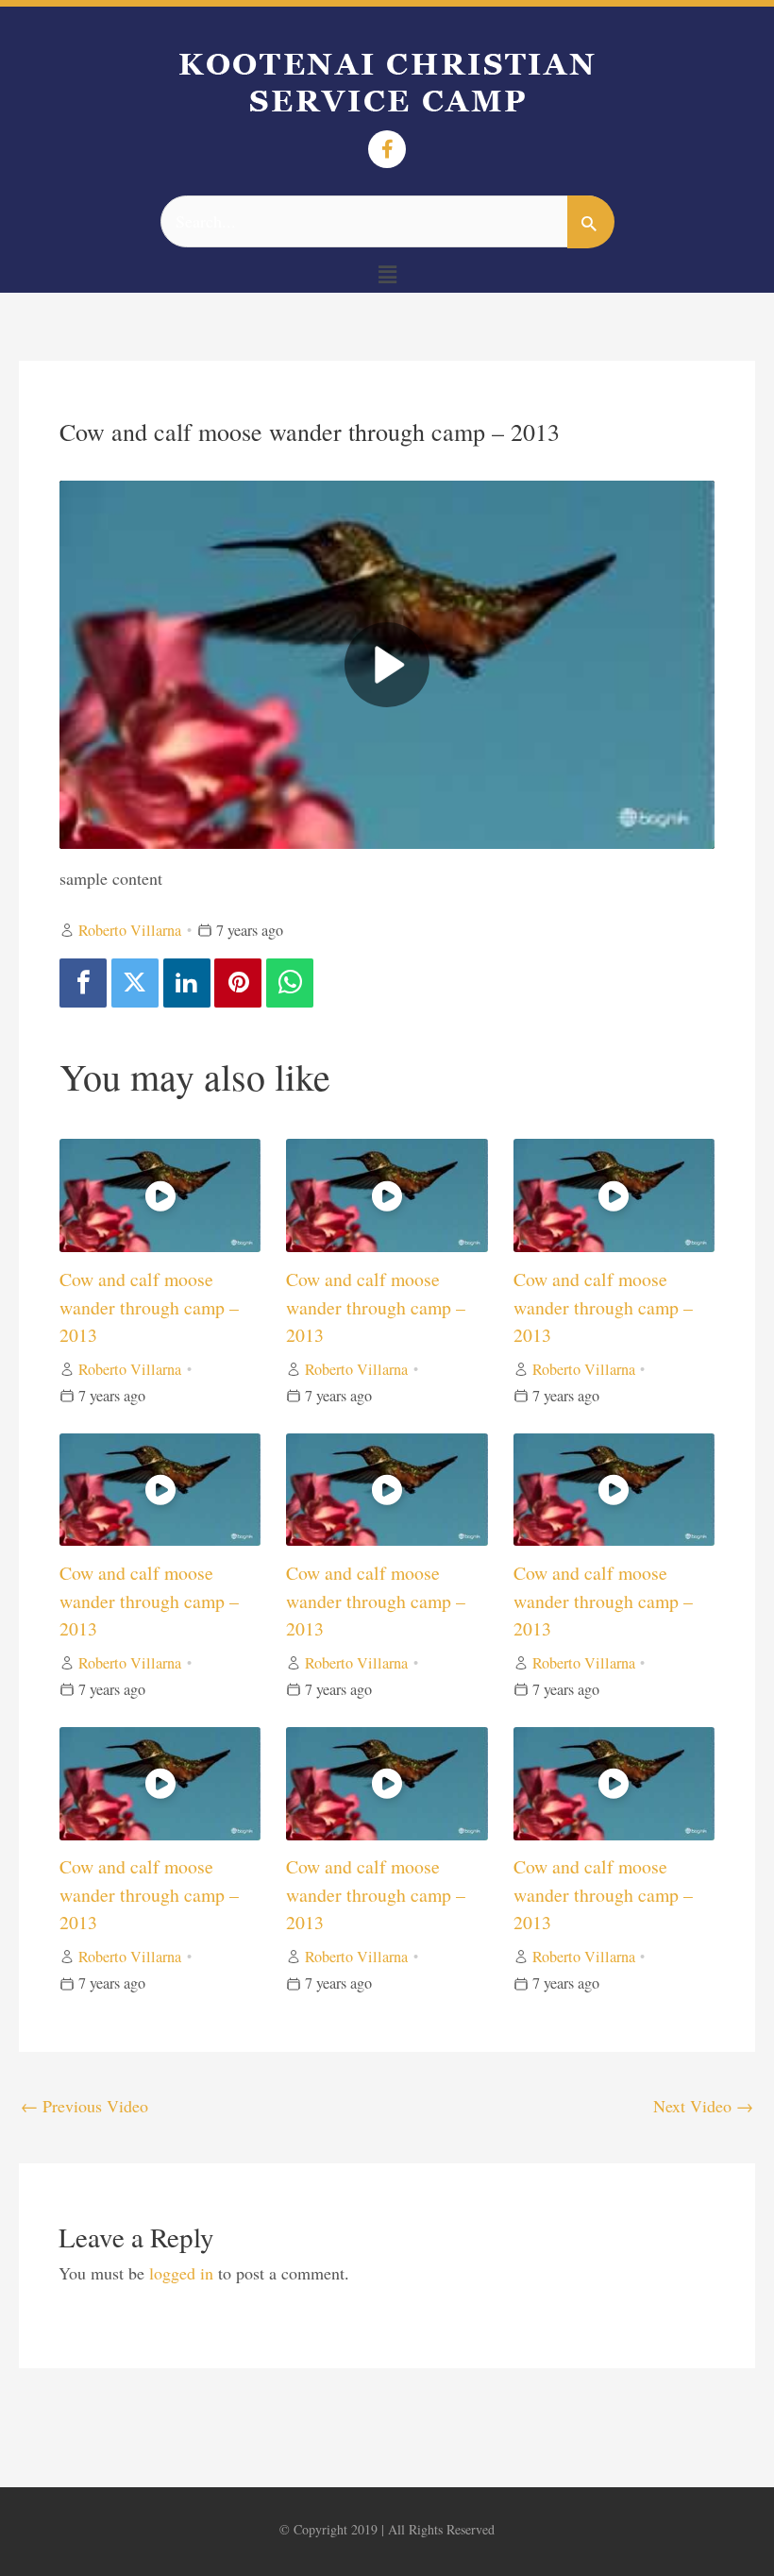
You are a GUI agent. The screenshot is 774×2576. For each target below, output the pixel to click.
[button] (387, 274)
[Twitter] (135, 983)
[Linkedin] (187, 983)
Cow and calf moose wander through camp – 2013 (149, 1307)
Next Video (703, 2106)
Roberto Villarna (130, 930)
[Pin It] (238, 983)
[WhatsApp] (290, 983)
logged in (181, 2273)
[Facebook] (83, 983)
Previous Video (84, 2106)
